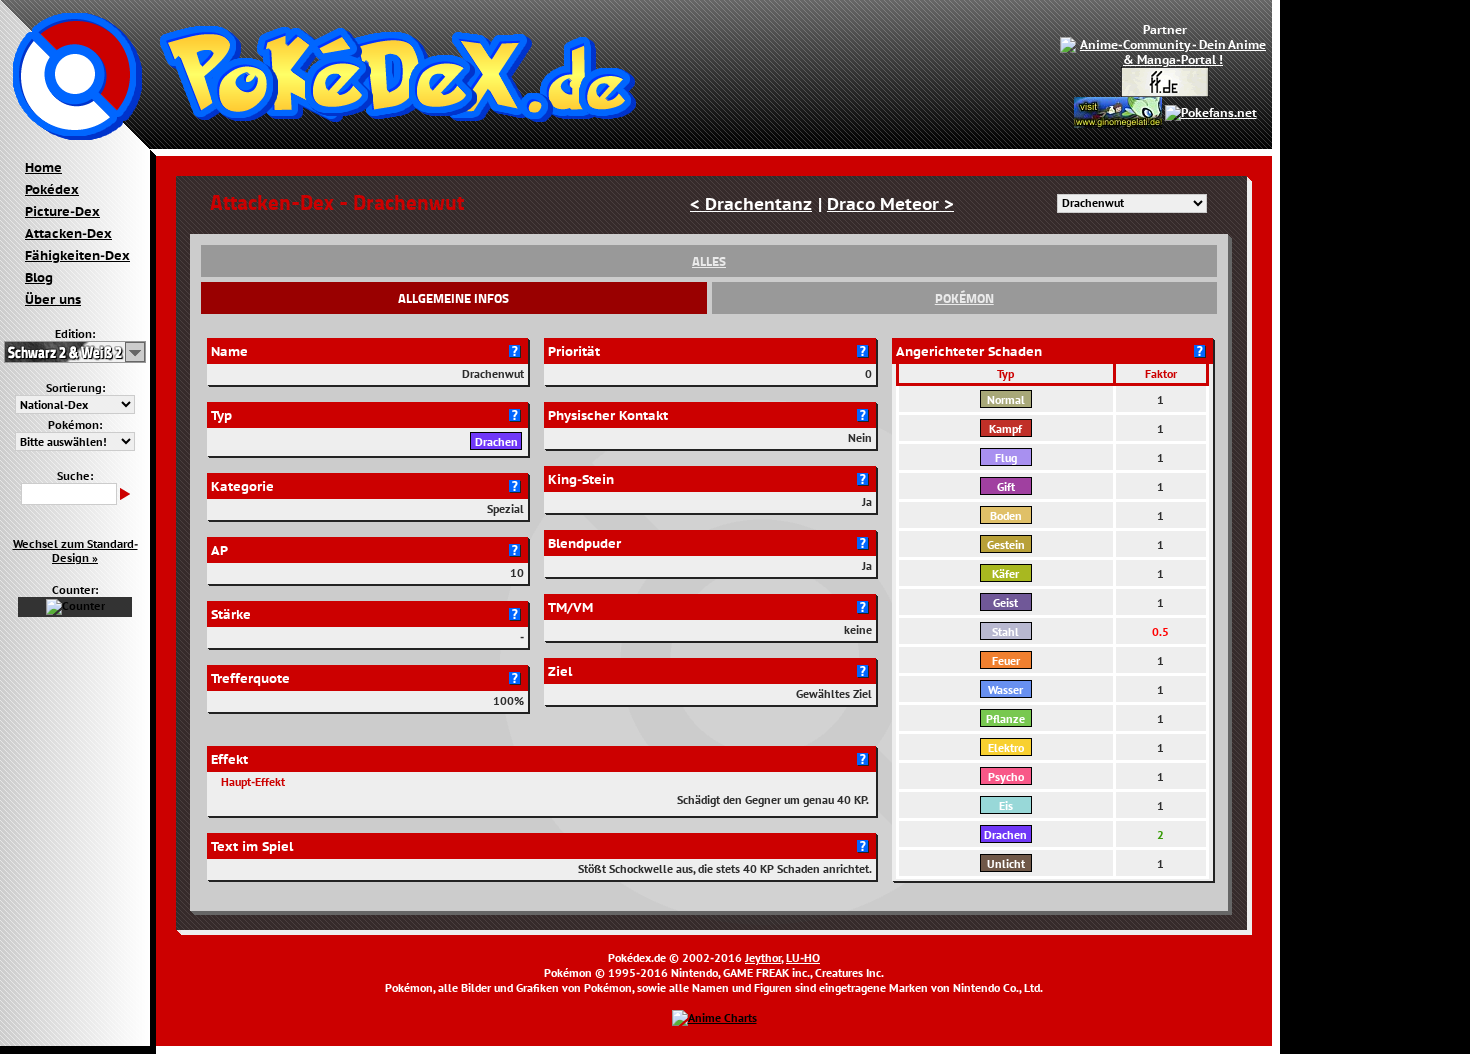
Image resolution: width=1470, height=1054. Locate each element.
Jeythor (763, 957)
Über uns (53, 299)
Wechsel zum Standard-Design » (75, 551)
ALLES (709, 261)
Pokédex (52, 189)
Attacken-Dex (68, 233)
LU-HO (803, 957)
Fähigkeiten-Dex (77, 255)
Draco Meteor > (890, 203)
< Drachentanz (751, 203)
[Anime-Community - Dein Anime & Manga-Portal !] (1165, 50)
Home (43, 167)
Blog (39, 277)
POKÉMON (964, 298)
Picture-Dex (62, 211)
